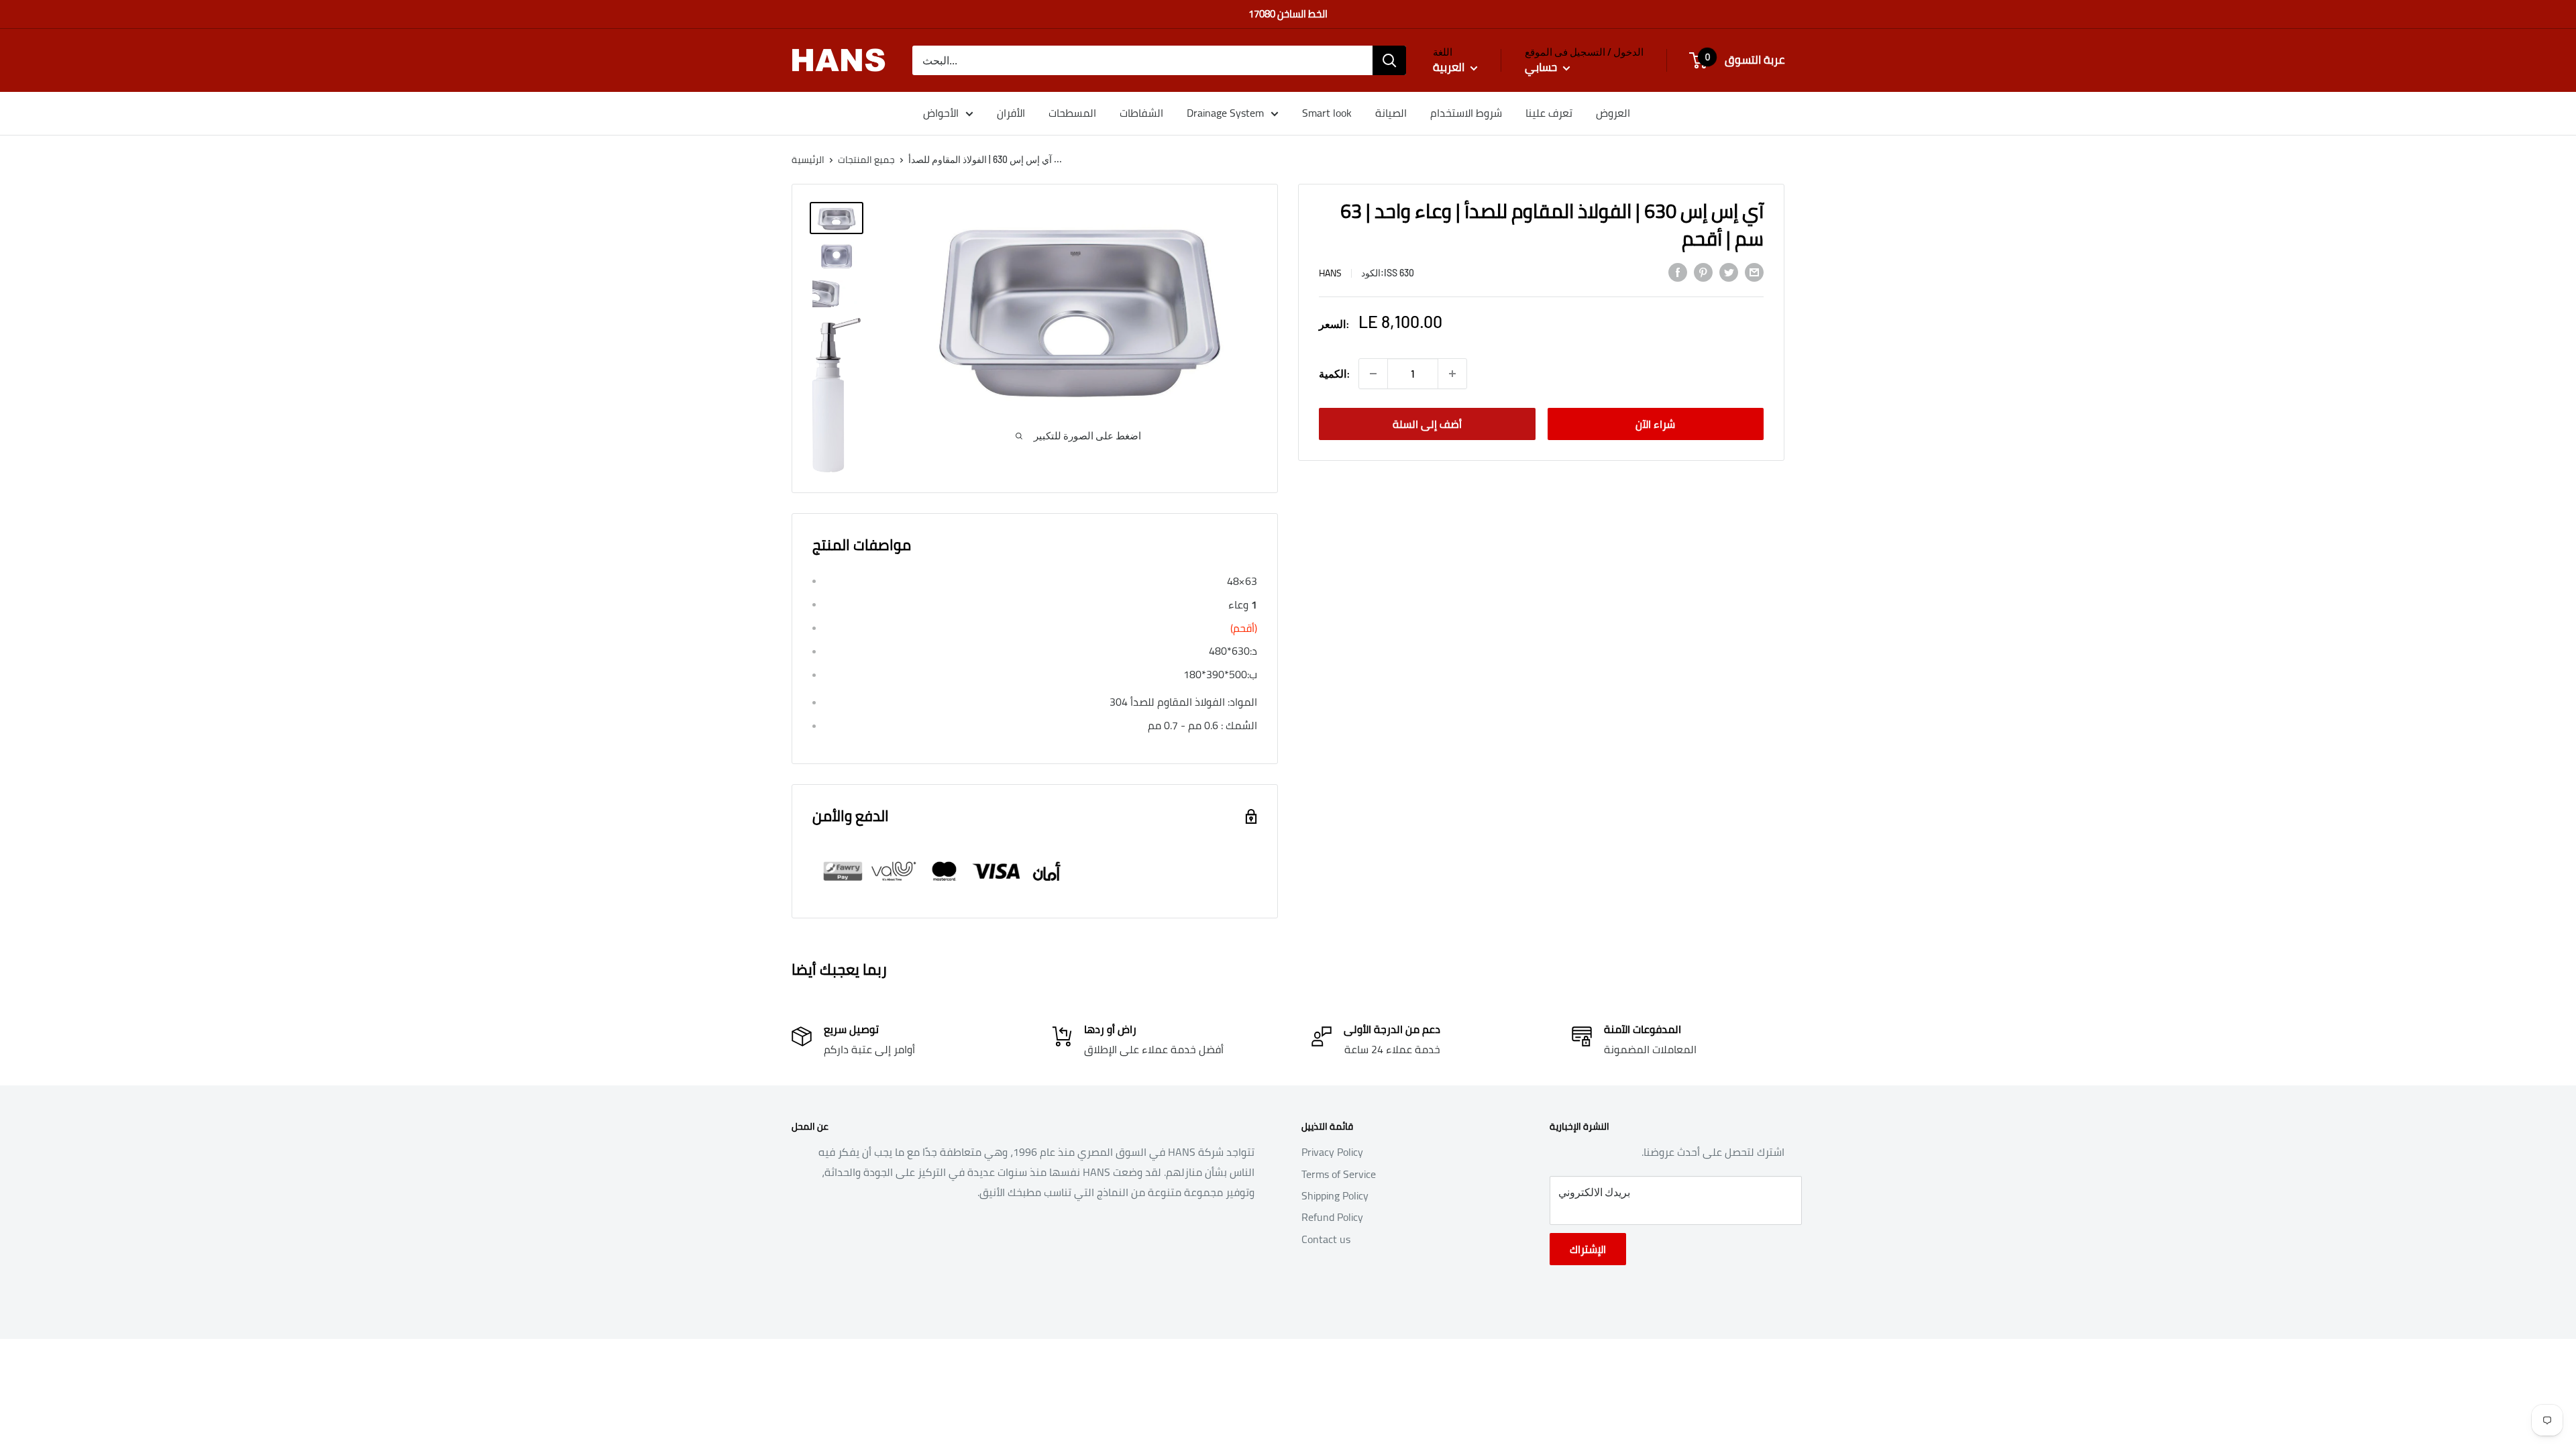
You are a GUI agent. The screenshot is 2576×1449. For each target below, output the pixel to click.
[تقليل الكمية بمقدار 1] (1373, 374)
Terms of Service (1339, 1174)
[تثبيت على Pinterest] (1703, 272)
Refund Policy (1332, 1217)
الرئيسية (808, 160)
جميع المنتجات (866, 160)
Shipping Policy (1335, 1195)
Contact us (1326, 1239)
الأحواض (941, 113)
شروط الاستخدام (1466, 113)
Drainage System (1225, 113)
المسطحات (1072, 113)
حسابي (1542, 67)
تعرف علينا (1549, 113)
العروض (1613, 113)
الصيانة (1391, 113)
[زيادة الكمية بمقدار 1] (1452, 374)
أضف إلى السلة (1427, 424)
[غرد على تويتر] (1729, 272)
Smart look (1327, 113)
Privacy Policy (1332, 1152)
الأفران (1011, 113)
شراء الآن (1655, 424)
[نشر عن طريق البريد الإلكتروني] (1754, 272)
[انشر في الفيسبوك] (1678, 272)
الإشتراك (1588, 1249)
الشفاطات (1141, 113)
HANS (1330, 273)
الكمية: (1335, 373)
